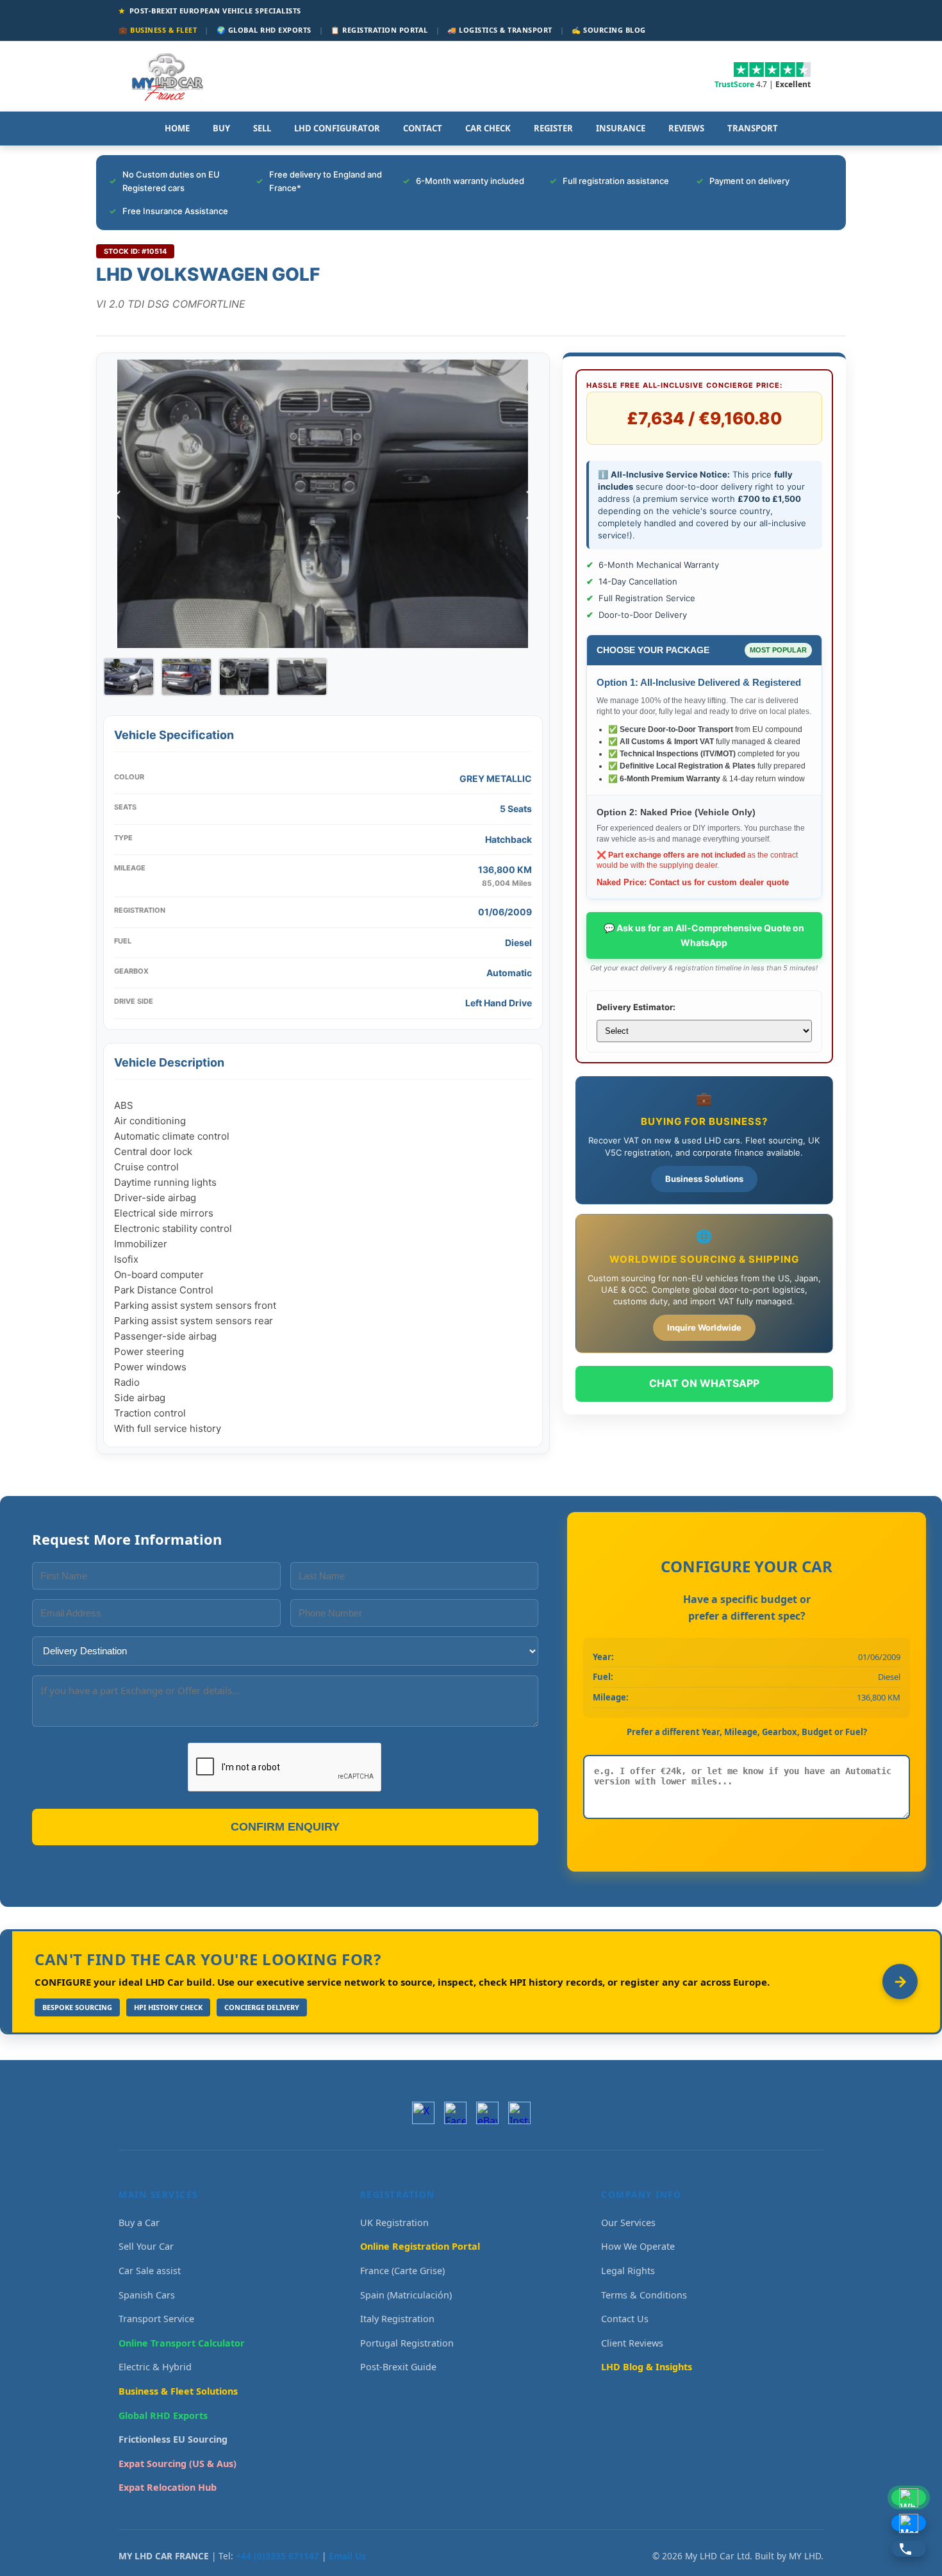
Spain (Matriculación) (406, 2295)
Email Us (347, 2556)
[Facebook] (455, 2113)
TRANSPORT (753, 128)
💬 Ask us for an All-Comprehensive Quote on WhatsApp (704, 935)
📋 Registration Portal (379, 30)
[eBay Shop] (487, 2113)
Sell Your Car (146, 2246)
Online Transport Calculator (182, 2343)
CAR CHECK (488, 128)
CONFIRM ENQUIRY (285, 1827)
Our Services (628, 2223)
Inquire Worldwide (704, 1327)
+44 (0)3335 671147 (277, 2556)
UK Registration (394, 2223)
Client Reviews (632, 2343)
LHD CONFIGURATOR (337, 128)
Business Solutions (704, 1179)
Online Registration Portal (420, 2246)
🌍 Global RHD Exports (264, 30)
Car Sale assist (150, 2271)
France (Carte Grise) (402, 2271)
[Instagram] (519, 2113)
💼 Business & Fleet (158, 30)
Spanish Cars (147, 2295)
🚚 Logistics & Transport (500, 30)
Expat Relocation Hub (168, 2487)
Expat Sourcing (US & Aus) (178, 2464)
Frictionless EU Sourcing (173, 2439)
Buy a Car (139, 2223)
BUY (221, 128)
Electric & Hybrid (155, 2367)
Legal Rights (628, 2271)
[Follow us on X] (423, 2113)
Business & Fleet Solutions (178, 2391)
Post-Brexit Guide (398, 2367)
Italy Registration (397, 2319)
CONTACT (423, 128)
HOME (177, 128)
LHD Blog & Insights (647, 2367)
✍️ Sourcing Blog (609, 30)
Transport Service (156, 2319)
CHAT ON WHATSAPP (704, 1383)
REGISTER (553, 128)
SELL (262, 128)
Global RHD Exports (163, 2415)
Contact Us (625, 2319)
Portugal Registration (407, 2343)
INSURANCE (621, 128)
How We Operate (638, 2246)
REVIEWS (686, 128)
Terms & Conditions (644, 2295)
